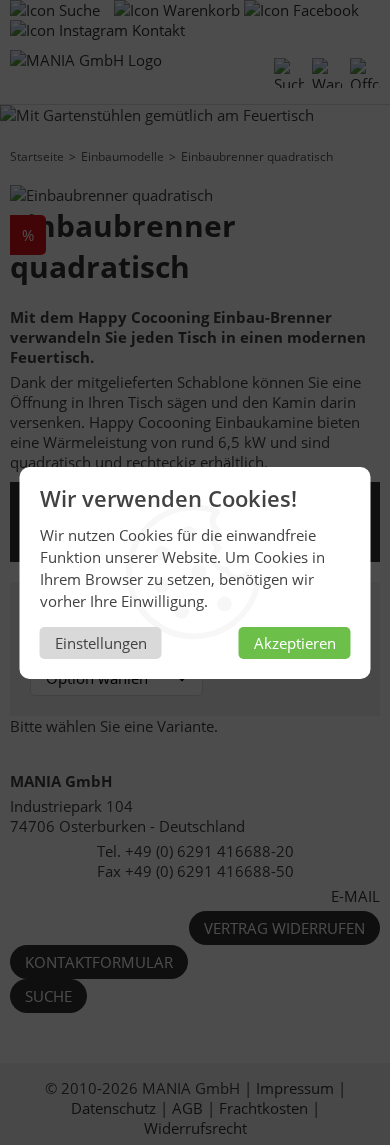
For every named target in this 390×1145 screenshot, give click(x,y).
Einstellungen (101, 643)
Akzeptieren (295, 643)
